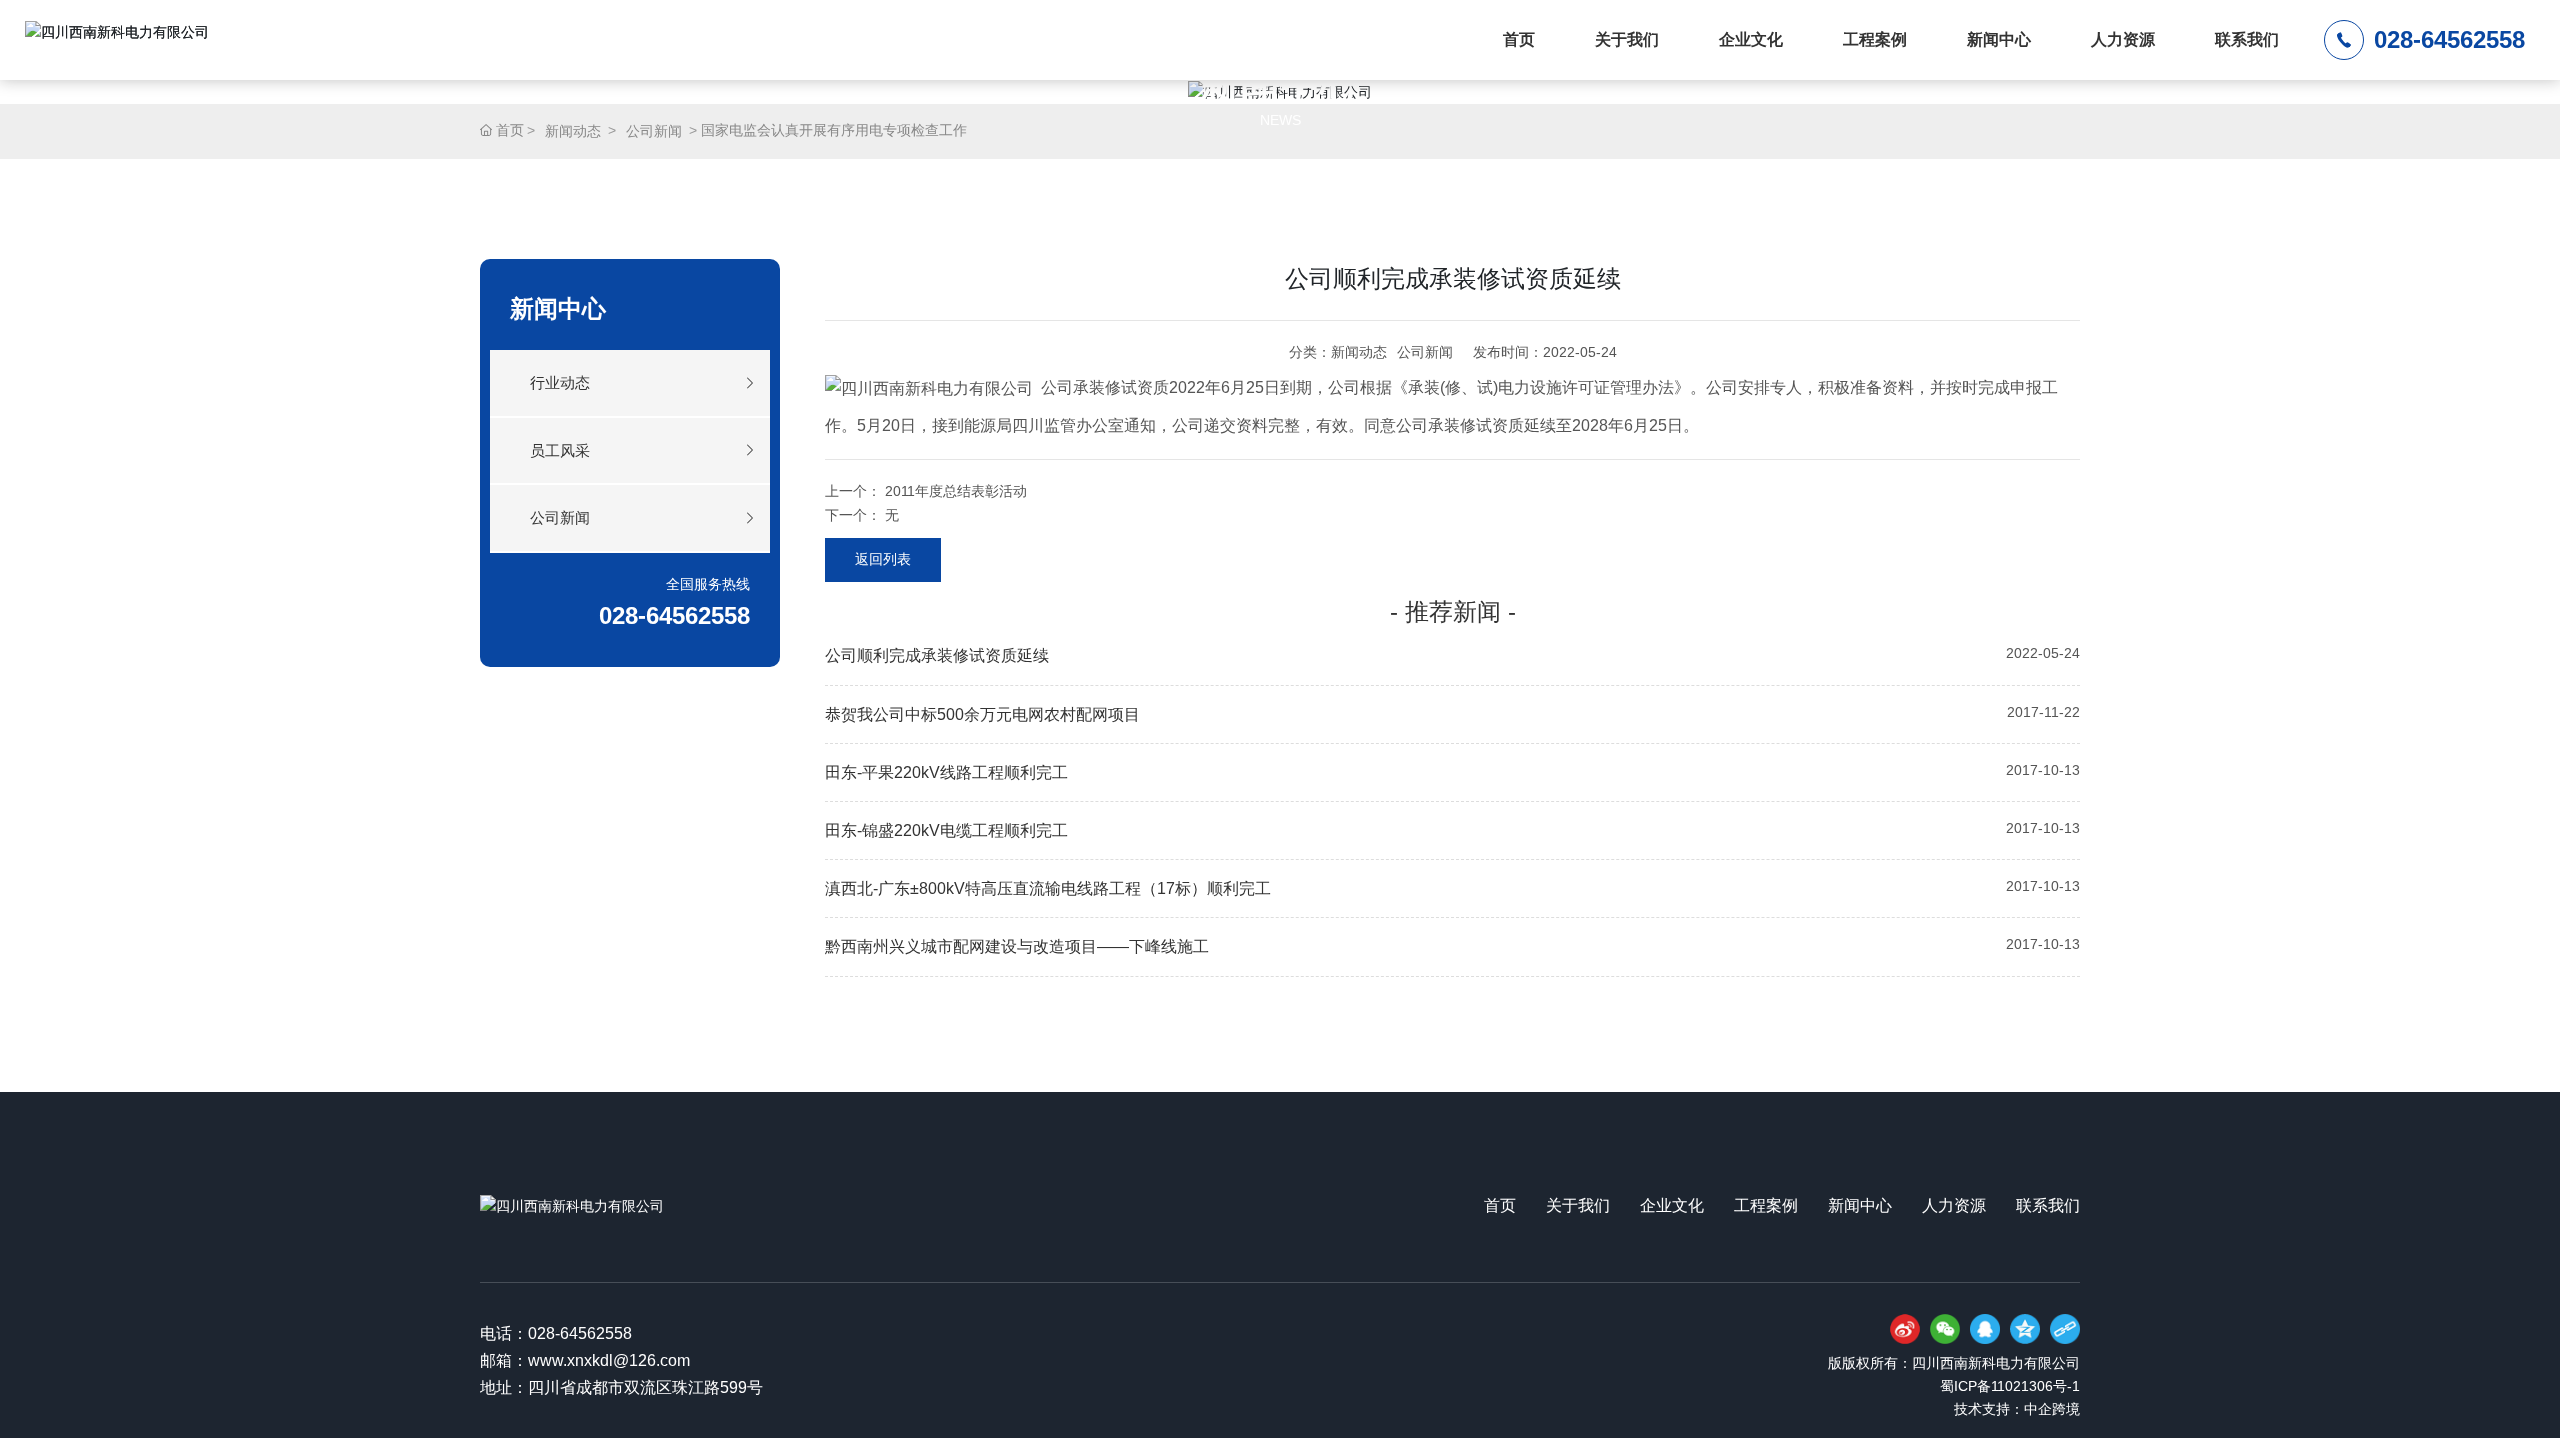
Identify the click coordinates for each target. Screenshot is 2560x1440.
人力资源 (2123, 39)
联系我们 (2247, 39)
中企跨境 (2052, 1409)
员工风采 (560, 450)
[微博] (1905, 1329)
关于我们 (1627, 39)
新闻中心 (1999, 39)
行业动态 (560, 382)
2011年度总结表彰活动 (956, 491)
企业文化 (1751, 39)
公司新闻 (654, 131)
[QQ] (1985, 1329)
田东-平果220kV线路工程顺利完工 (946, 772)
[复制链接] (2065, 1329)
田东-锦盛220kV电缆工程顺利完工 (946, 830)
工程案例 (1875, 39)
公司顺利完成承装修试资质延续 (937, 655)
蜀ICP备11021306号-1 (2010, 1386)
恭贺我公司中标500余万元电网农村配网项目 (982, 714)
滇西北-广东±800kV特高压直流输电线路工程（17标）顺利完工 (1048, 888)
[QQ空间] (2025, 1329)
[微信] (1945, 1329)
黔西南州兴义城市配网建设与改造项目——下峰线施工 (1017, 946)
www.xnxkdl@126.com (609, 1360)
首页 (1519, 39)
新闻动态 (573, 131)
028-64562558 (2449, 39)
